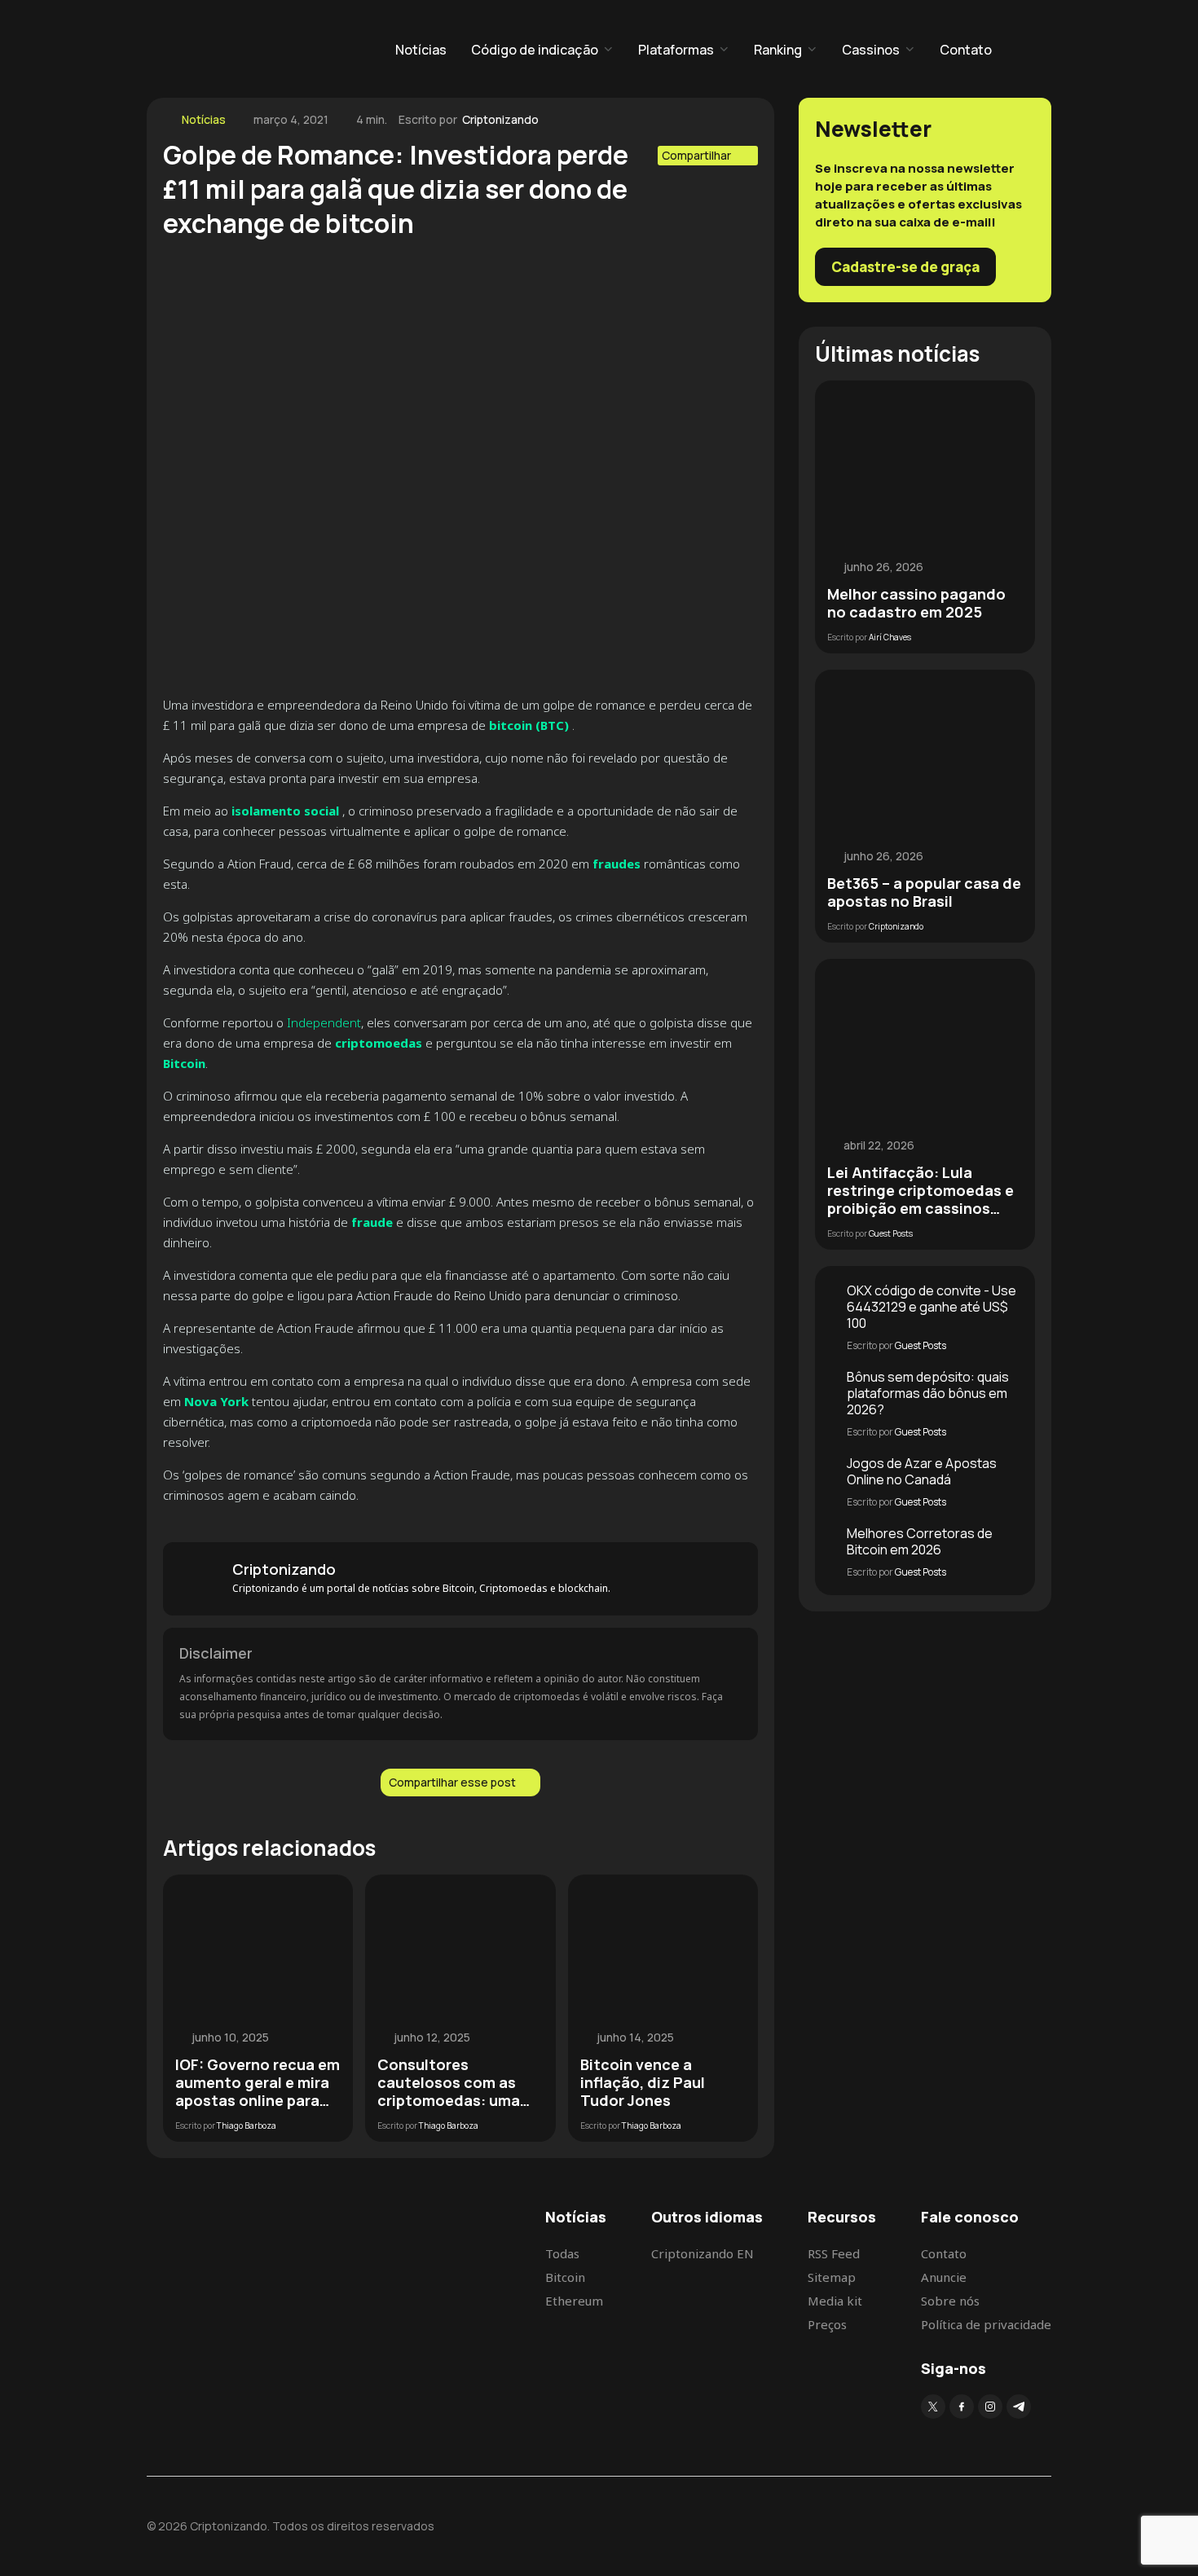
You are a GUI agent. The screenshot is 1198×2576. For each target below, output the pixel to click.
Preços (827, 2324)
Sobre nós (950, 2301)
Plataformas (676, 50)
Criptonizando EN (703, 2253)
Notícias (421, 50)
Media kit (835, 2301)
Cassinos (871, 50)
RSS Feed (834, 2253)
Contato (966, 50)
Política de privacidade (986, 2324)
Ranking (778, 50)
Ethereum (574, 2301)
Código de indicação (535, 50)
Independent (324, 1022)
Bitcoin (565, 2277)
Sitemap (832, 2277)
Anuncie (944, 2277)
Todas (562, 2253)
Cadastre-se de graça (905, 267)
